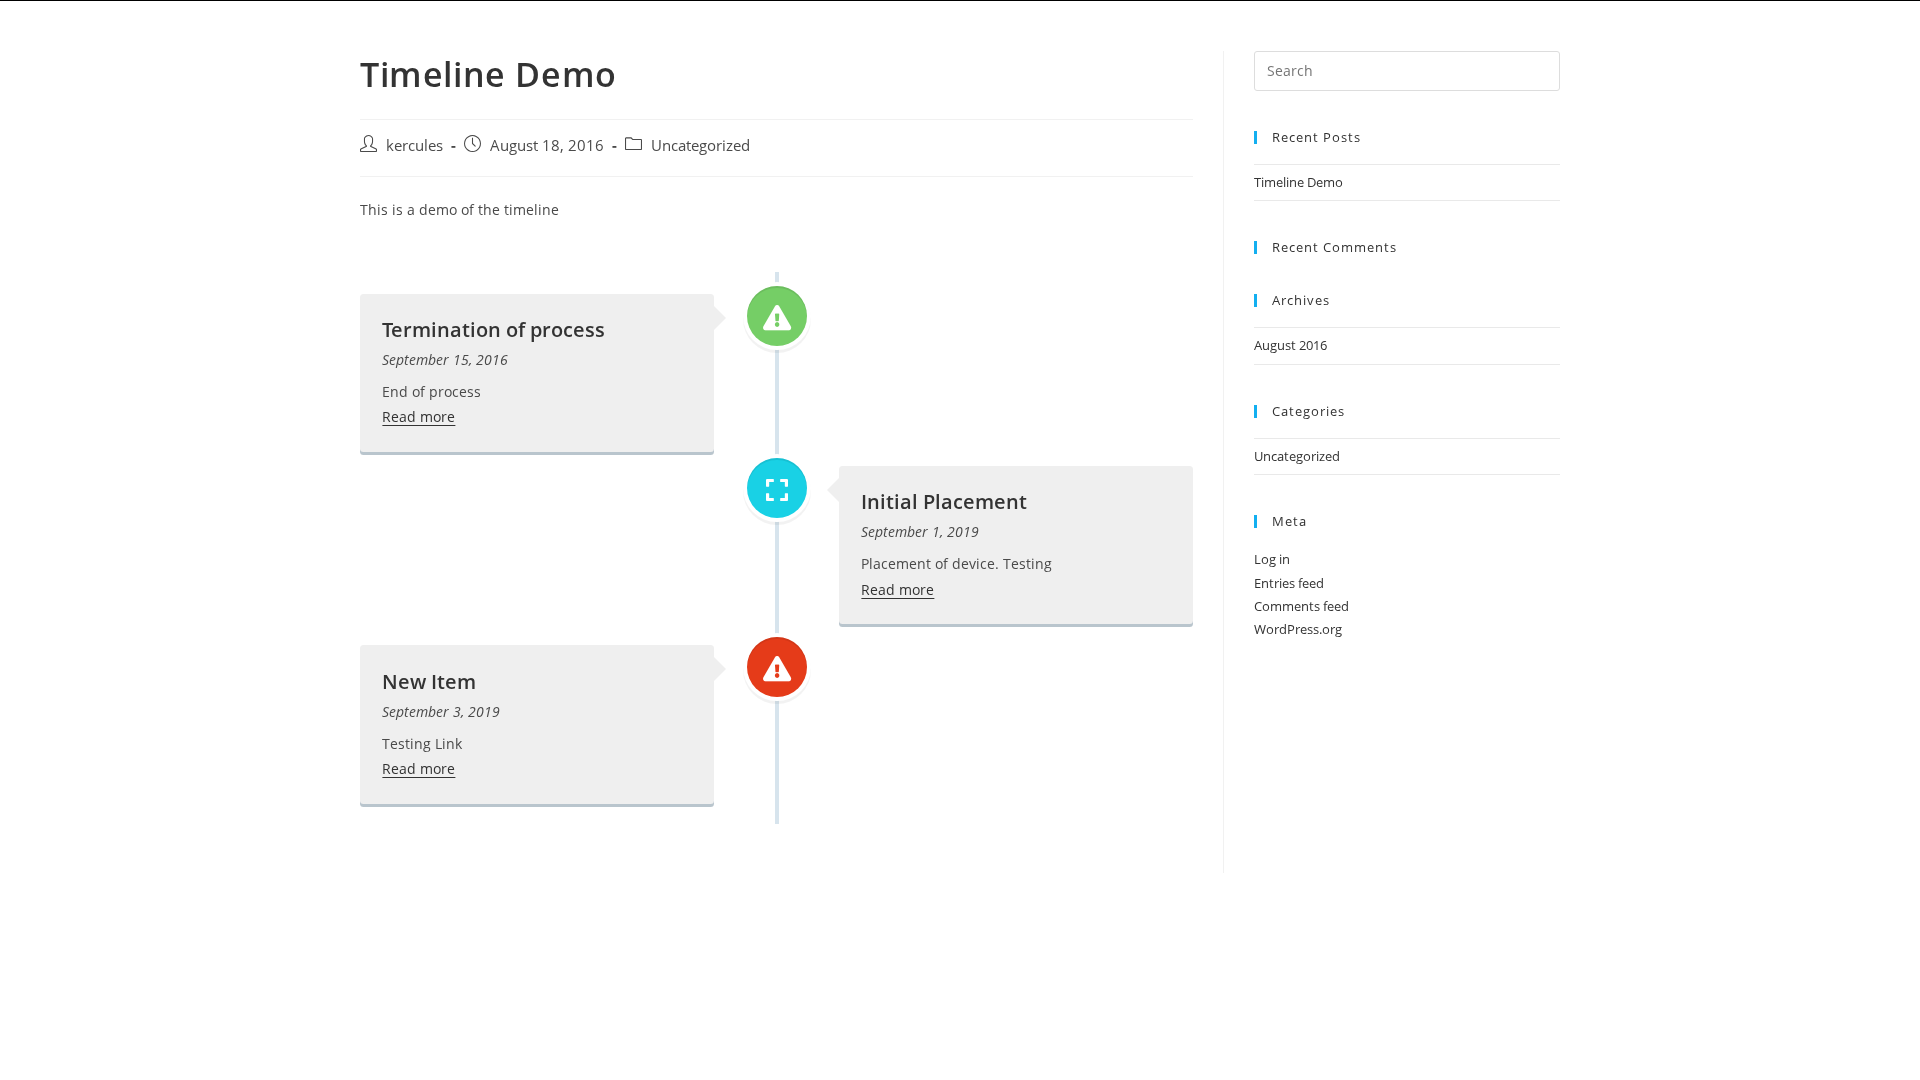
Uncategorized (700, 145)
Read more (418, 416)
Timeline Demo (1298, 182)
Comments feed (1301, 606)
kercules (414, 145)
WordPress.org (1298, 629)
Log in (1272, 559)
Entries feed (1289, 583)
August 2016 (1290, 345)
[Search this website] (1407, 69)
